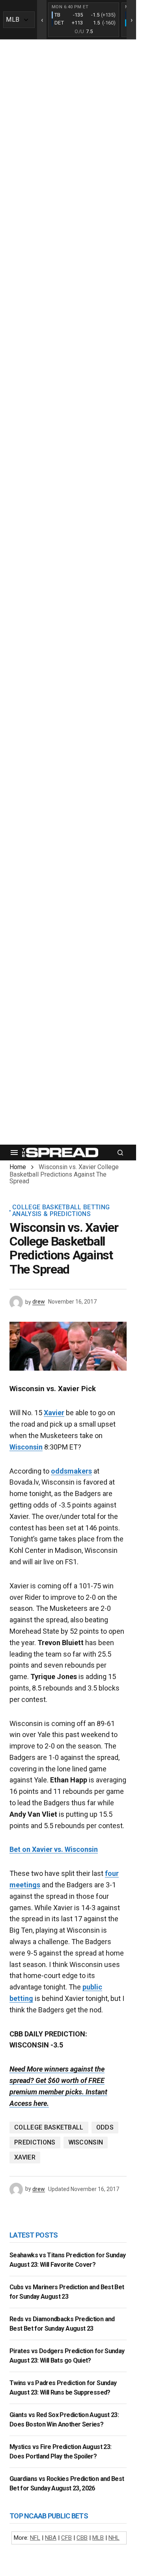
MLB (98, 2538)
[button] (14, 1153)
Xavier (54, 1413)
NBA (51, 2538)
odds (105, 2127)
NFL (35, 2538)
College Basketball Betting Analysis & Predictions (61, 1211)
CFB (66, 2538)
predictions (35, 2142)
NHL (114, 2538)
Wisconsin (26, 1447)
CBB (82, 2538)
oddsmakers (71, 1471)
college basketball (49, 2127)
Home (18, 1167)
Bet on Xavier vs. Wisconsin (54, 1849)
